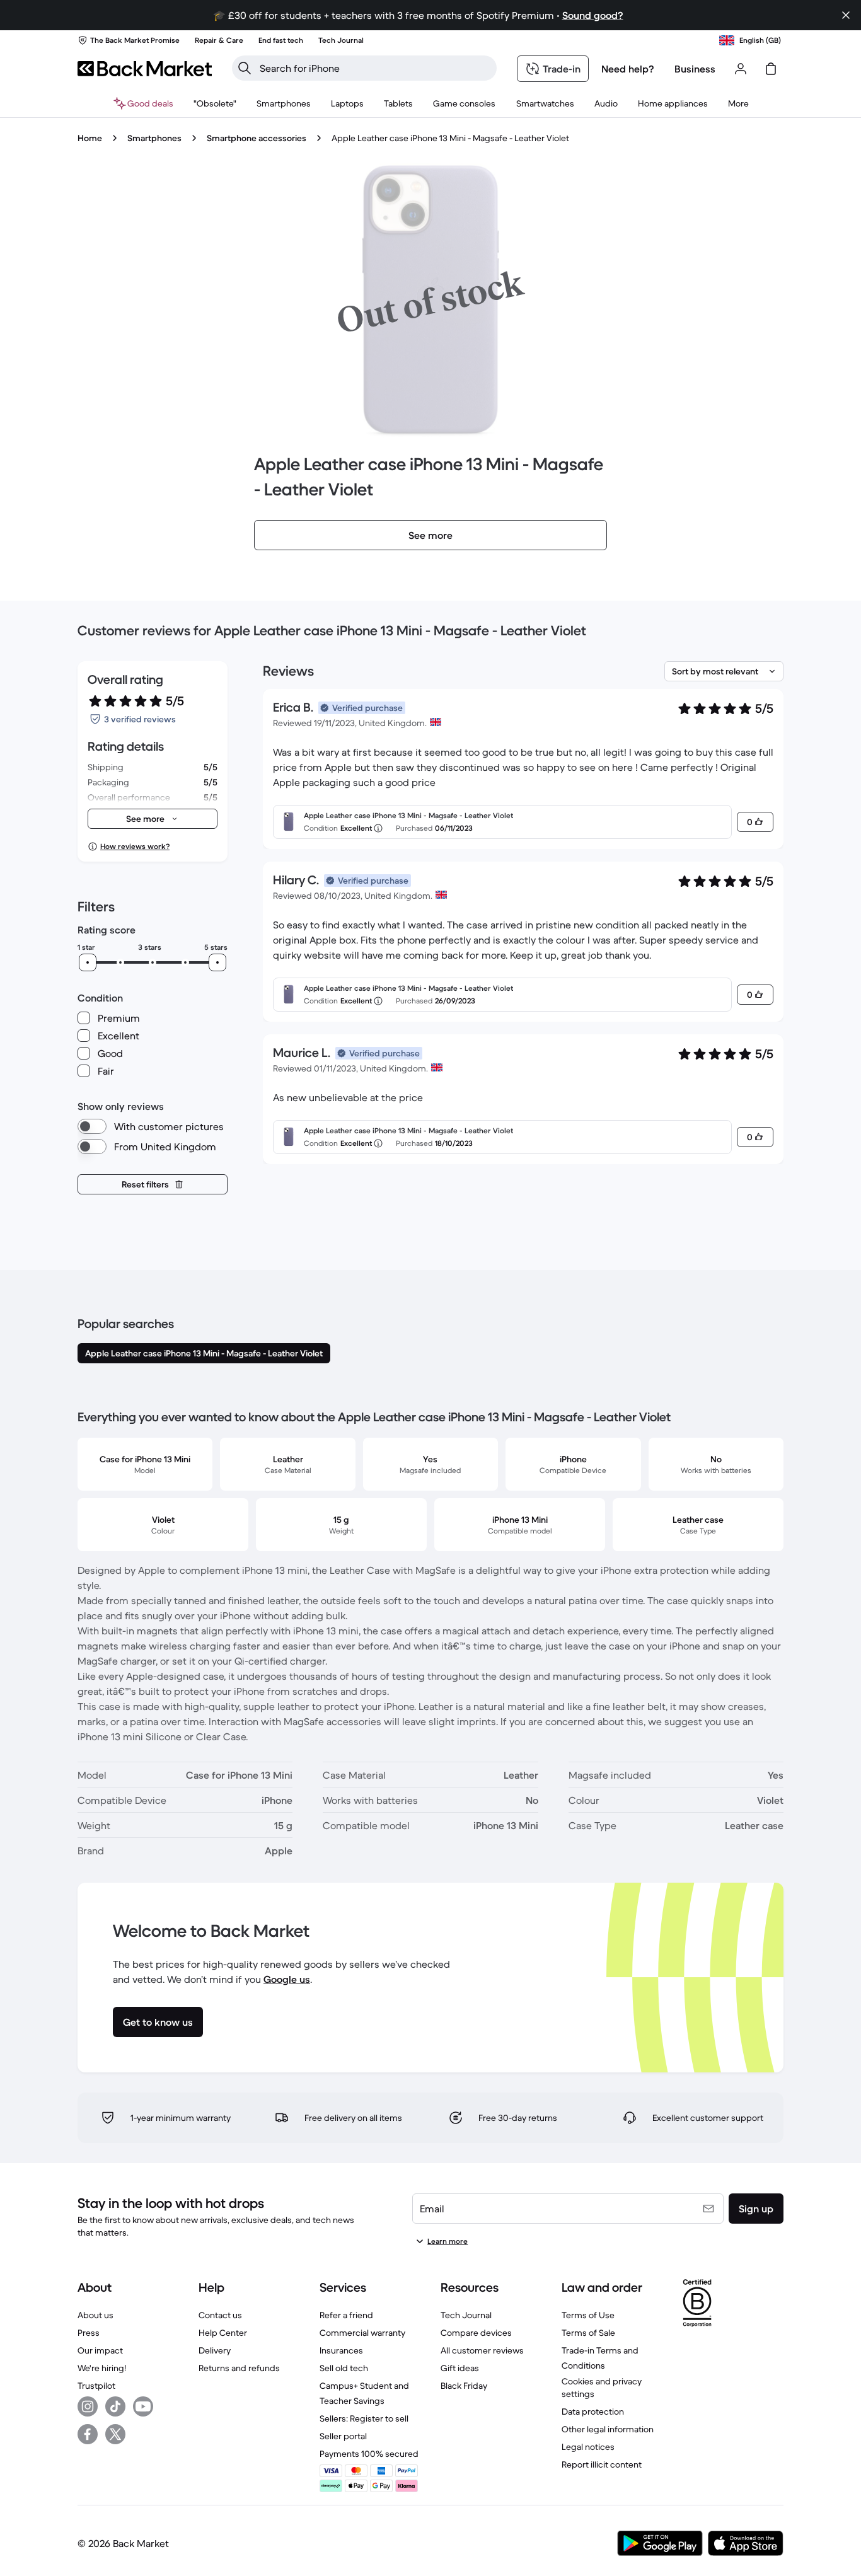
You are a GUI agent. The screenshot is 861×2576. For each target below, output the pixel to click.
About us (95, 2315)
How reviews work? (135, 846)
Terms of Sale (588, 2333)
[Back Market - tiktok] (115, 2406)
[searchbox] (374, 68)
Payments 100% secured (369, 2454)
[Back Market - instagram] (88, 2406)
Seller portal (343, 2436)
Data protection (593, 2411)
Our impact (100, 2350)
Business (695, 69)
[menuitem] (284, 103)
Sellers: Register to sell (364, 2418)
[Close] (846, 15)
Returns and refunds (239, 2368)
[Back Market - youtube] (143, 2406)
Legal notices (588, 2447)
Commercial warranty (362, 2333)
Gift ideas (460, 2368)
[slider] (88, 962)
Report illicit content (602, 2464)
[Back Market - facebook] (88, 2434)
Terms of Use (588, 2315)
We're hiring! (102, 2368)
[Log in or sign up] (741, 69)
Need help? (628, 69)
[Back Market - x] (115, 2434)
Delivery (215, 2350)
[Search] (245, 68)
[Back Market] (145, 69)
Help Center (223, 2333)
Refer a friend (346, 2315)
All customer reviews (482, 2350)
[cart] (771, 69)
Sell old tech (344, 2368)
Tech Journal (466, 2315)
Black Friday (464, 2386)
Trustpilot (96, 2386)
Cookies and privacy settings (602, 2388)
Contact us (220, 2315)
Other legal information (608, 2429)
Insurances (341, 2350)
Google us (287, 1979)
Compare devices (476, 2333)
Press (89, 2333)
